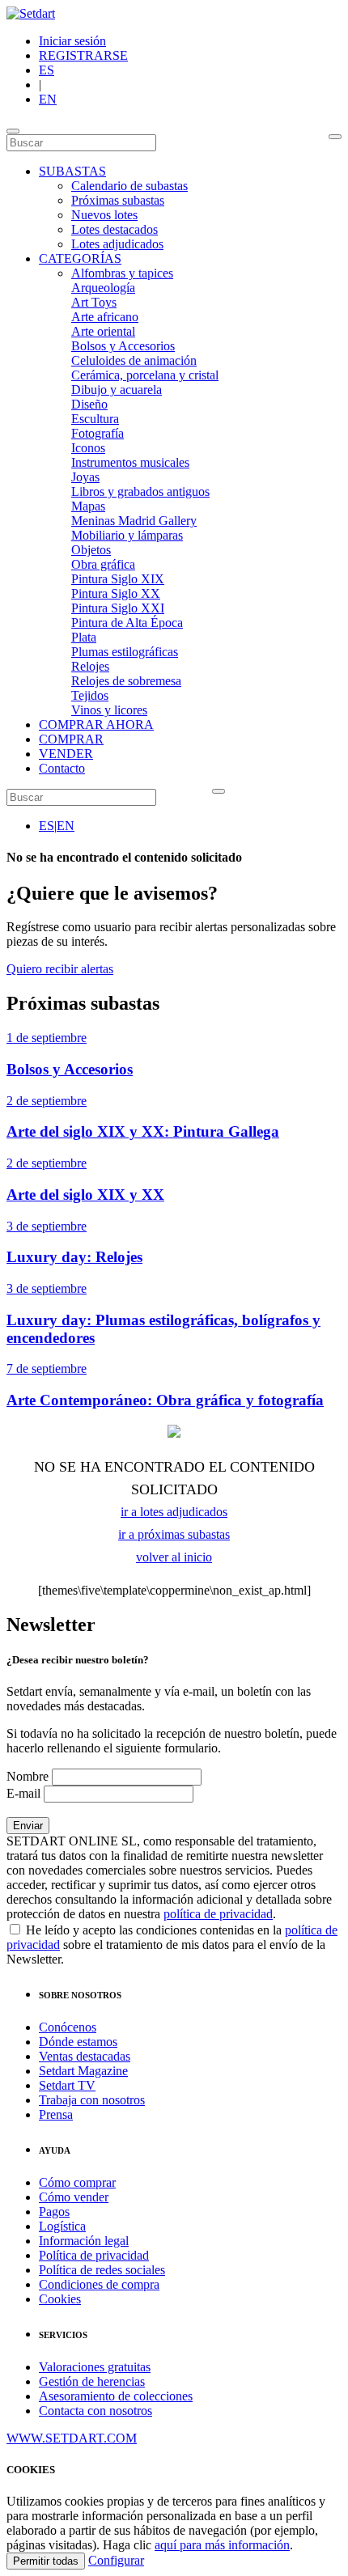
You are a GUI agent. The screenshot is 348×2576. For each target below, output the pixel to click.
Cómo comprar (77, 2182)
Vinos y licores (109, 710)
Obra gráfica (103, 564)
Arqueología (103, 288)
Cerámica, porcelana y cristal (145, 375)
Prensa (56, 2114)
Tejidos (90, 695)
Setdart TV (67, 2085)
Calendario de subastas (129, 186)
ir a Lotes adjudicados (174, 1512)
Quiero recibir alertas (60, 969)
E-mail (23, 1793)
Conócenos (68, 2027)
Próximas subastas (118, 200)
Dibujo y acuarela (117, 390)
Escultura (95, 419)
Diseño (89, 404)
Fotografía (98, 433)
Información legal (84, 2241)
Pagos (54, 2212)
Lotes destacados (115, 229)
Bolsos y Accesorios (123, 346)
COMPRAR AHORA (96, 724)
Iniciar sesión (72, 41)
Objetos (91, 550)
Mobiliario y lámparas (127, 535)
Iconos (88, 448)
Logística (62, 2226)
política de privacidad (218, 1914)
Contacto (62, 768)
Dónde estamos (78, 2042)
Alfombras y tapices (122, 273)
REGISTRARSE (83, 55)
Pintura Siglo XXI (118, 608)
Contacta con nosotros (95, 2411)
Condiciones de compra (99, 2284)
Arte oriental (103, 331)
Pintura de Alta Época (127, 623)
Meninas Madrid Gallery (134, 521)
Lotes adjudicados (117, 244)
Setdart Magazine (83, 2071)
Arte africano (105, 317)
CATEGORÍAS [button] (80, 258)
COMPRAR (71, 739)
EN (48, 99)
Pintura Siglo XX (116, 593)
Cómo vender (74, 2197)
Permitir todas (46, 2561)
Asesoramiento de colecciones (116, 2396)
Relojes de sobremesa (126, 681)
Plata (84, 637)
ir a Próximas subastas (174, 1534)
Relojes (90, 666)
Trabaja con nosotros (92, 2100)
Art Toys (94, 302)
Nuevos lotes (104, 215)
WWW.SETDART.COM (72, 2438)
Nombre (28, 1776)
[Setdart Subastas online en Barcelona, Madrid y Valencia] (31, 13)
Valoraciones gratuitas (95, 2367)
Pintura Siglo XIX (118, 579)
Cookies (60, 2299)
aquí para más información (222, 2545)
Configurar (116, 2560)
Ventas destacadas (85, 2056)
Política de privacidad (94, 2255)
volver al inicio (174, 1557)
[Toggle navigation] (13, 131)
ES (47, 70)
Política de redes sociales (102, 2270)
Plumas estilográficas (125, 652)
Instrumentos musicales (130, 462)
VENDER (66, 754)
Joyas (85, 477)
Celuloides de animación (134, 360)
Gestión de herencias (92, 2381)
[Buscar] (335, 137)
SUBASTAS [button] (72, 171)
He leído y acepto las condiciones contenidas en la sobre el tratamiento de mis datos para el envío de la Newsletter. (172, 1945)
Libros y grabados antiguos (140, 491)
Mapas (88, 506)
